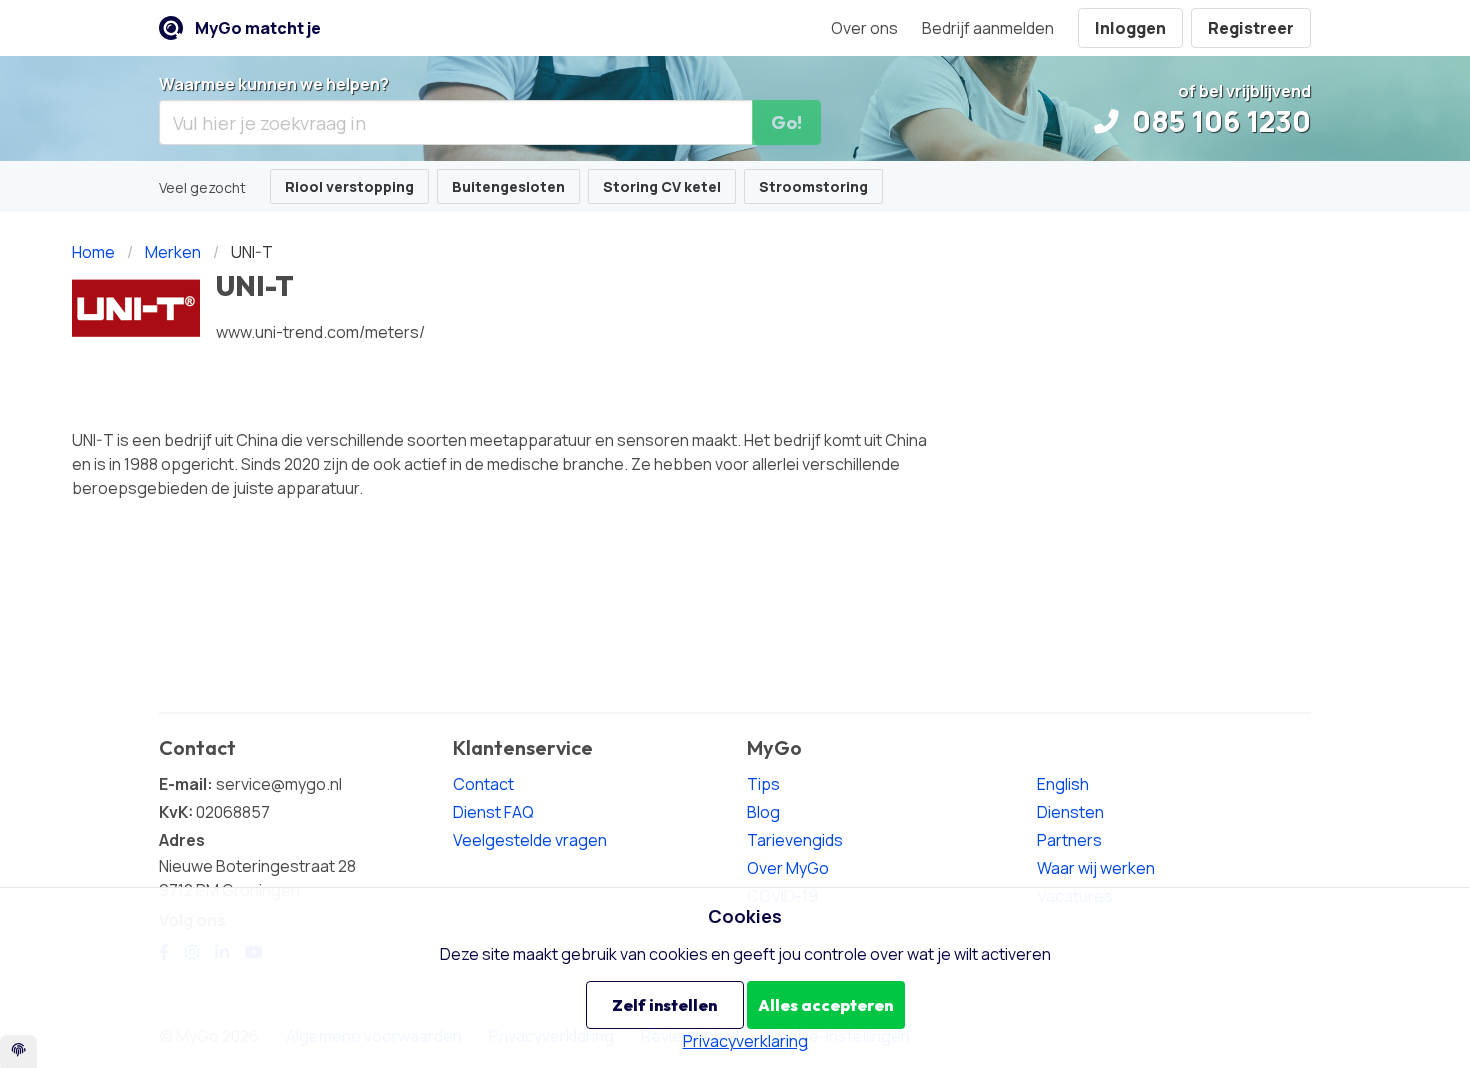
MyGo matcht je (258, 28)
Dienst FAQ (493, 812)
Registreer (1251, 28)
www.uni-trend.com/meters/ (320, 332)
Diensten (1070, 812)
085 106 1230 (1218, 121)
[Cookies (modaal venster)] (18, 1051)
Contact (483, 784)
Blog (763, 812)
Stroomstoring (813, 186)
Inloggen (1130, 28)
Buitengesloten (508, 186)
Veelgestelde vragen (530, 840)
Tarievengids (795, 840)
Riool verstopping (349, 186)
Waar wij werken (1096, 868)
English (1063, 784)
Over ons (864, 28)
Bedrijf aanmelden (988, 28)
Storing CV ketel (662, 186)
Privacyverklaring (745, 1041)
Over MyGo (788, 868)
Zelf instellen (664, 1005)
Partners (1069, 840)
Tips (763, 784)
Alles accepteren (825, 1005)
